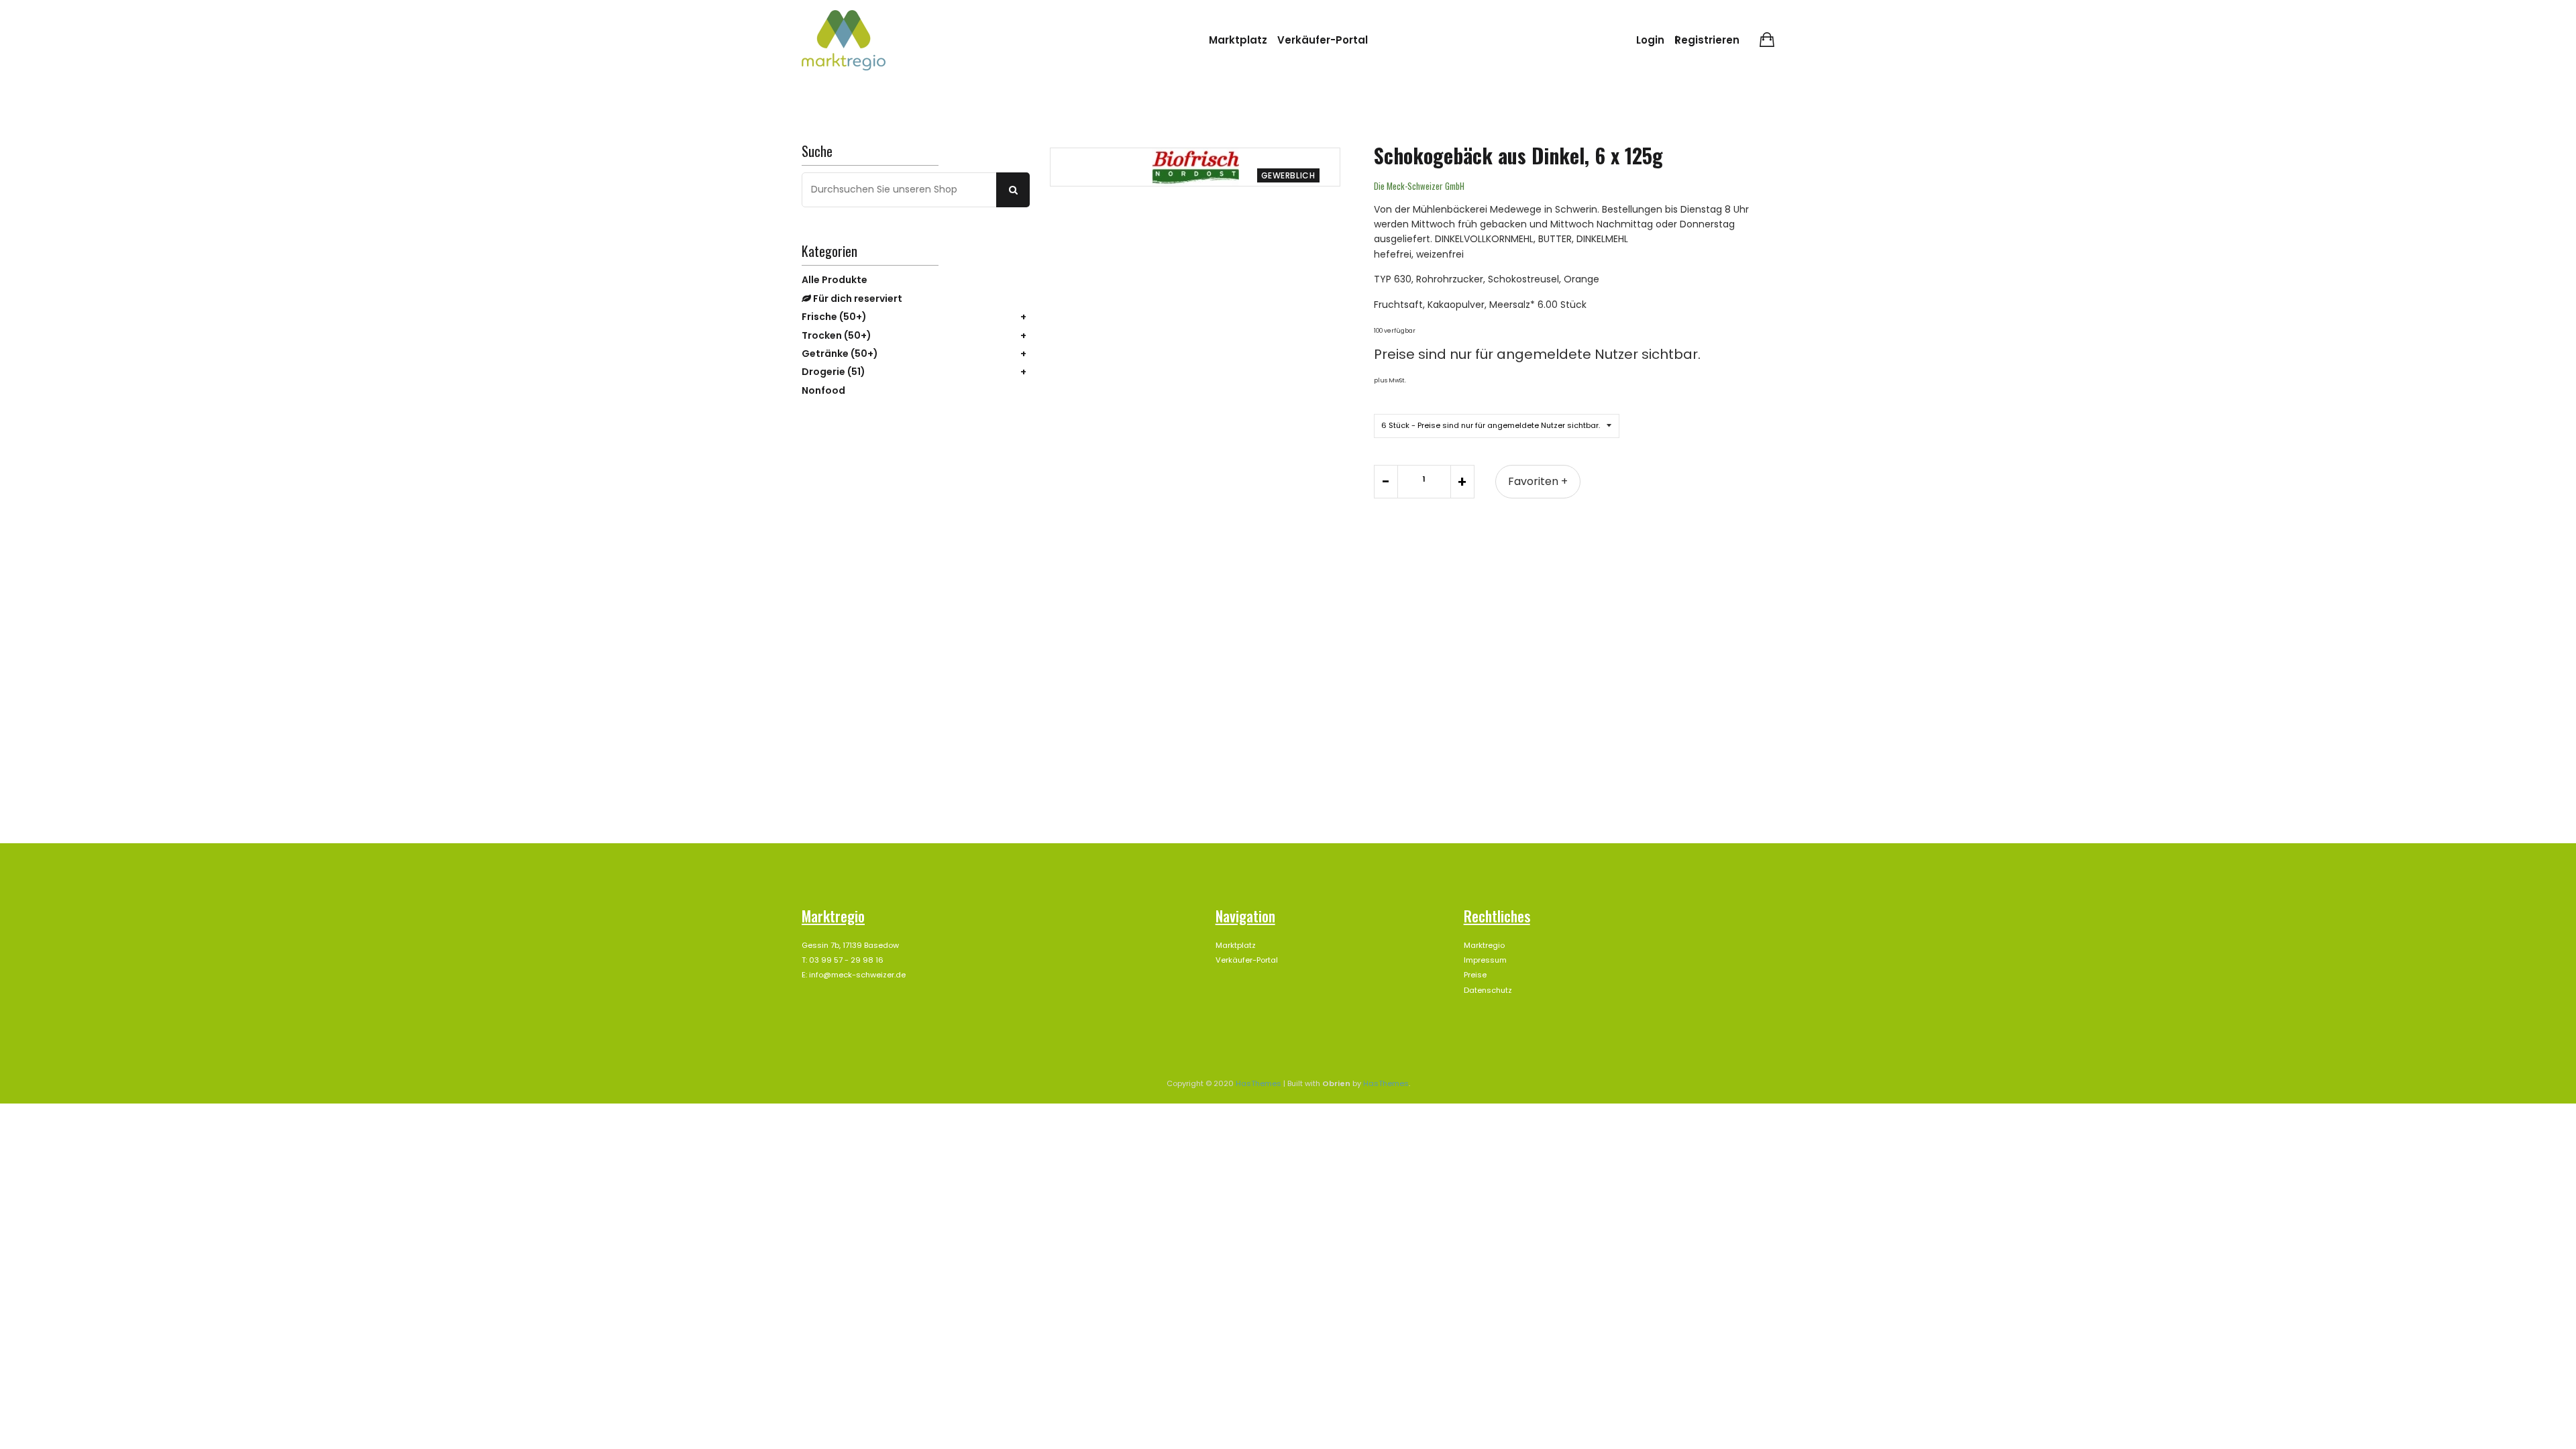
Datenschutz (1488, 990)
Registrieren (1707, 40)
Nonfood (823, 390)
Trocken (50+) (837, 335)
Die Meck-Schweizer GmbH (1419, 186)
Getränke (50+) (840, 354)
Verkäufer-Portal (1323, 40)
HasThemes (1258, 1083)
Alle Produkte (835, 280)
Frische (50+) (834, 317)
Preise (1475, 975)
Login (1650, 40)
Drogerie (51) (834, 372)
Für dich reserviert (857, 299)
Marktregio (1484, 945)
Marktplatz (1238, 40)
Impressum (1485, 960)
